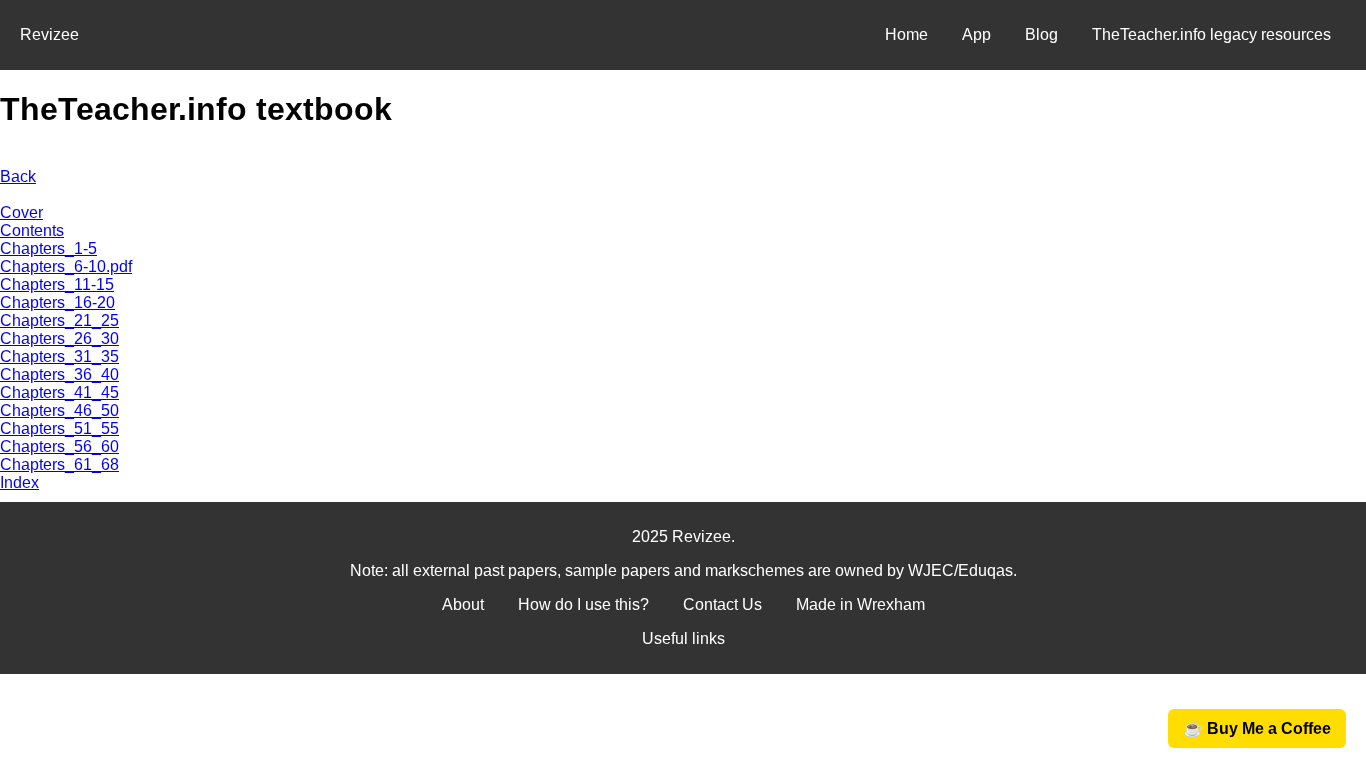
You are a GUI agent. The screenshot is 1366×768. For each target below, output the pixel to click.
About (463, 604)
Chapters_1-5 (48, 248)
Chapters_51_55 (59, 428)
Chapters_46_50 (59, 410)
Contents (32, 230)
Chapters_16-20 (57, 302)
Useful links (683, 638)
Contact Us (722, 604)
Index (19, 482)
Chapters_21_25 (59, 320)
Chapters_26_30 (59, 338)
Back (18, 176)
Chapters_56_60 (59, 446)
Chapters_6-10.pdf (66, 266)
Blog (1041, 34)
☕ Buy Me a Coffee (1257, 728)
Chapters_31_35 (59, 356)
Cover (21, 212)
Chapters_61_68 (59, 464)
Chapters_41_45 (59, 392)
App (976, 34)
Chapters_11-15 (57, 284)
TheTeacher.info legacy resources (1211, 34)
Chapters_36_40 (59, 374)
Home (906, 34)
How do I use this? (583, 604)
